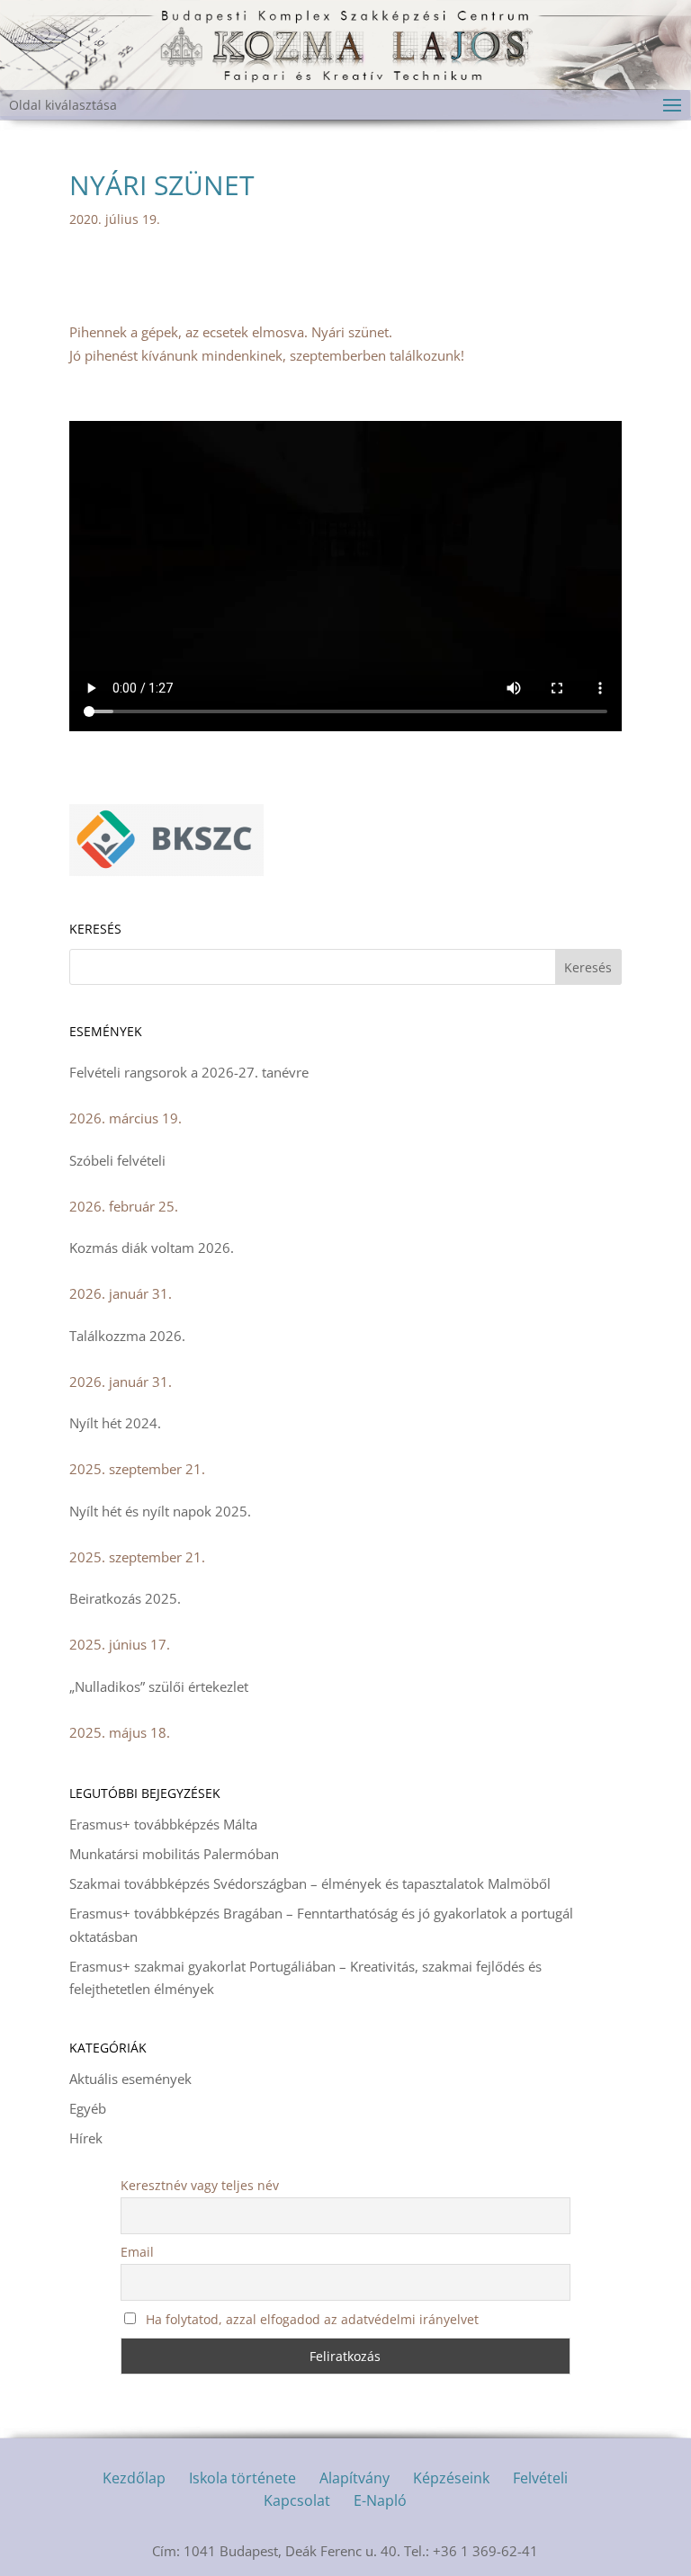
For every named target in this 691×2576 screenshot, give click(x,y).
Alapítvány (354, 2478)
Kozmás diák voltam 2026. (152, 1248)
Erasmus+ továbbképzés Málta (163, 1824)
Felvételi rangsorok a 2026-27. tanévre (189, 1072)
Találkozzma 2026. (127, 1336)
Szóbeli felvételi (117, 1160)
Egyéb (88, 2108)
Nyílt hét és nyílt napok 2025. (160, 1511)
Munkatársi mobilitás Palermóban (174, 1854)
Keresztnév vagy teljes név (200, 2185)
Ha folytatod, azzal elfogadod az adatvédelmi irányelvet (310, 2319)
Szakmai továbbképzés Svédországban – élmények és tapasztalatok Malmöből (310, 1883)
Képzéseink (451, 2478)
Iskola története (242, 2478)
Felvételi (540, 2478)
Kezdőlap (134, 2478)
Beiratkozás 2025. (125, 1598)
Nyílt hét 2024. (115, 1423)
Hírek (86, 2138)
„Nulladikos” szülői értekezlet (159, 1686)
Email (137, 2252)
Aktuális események (130, 2079)
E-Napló (380, 2500)
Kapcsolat (297, 2500)
